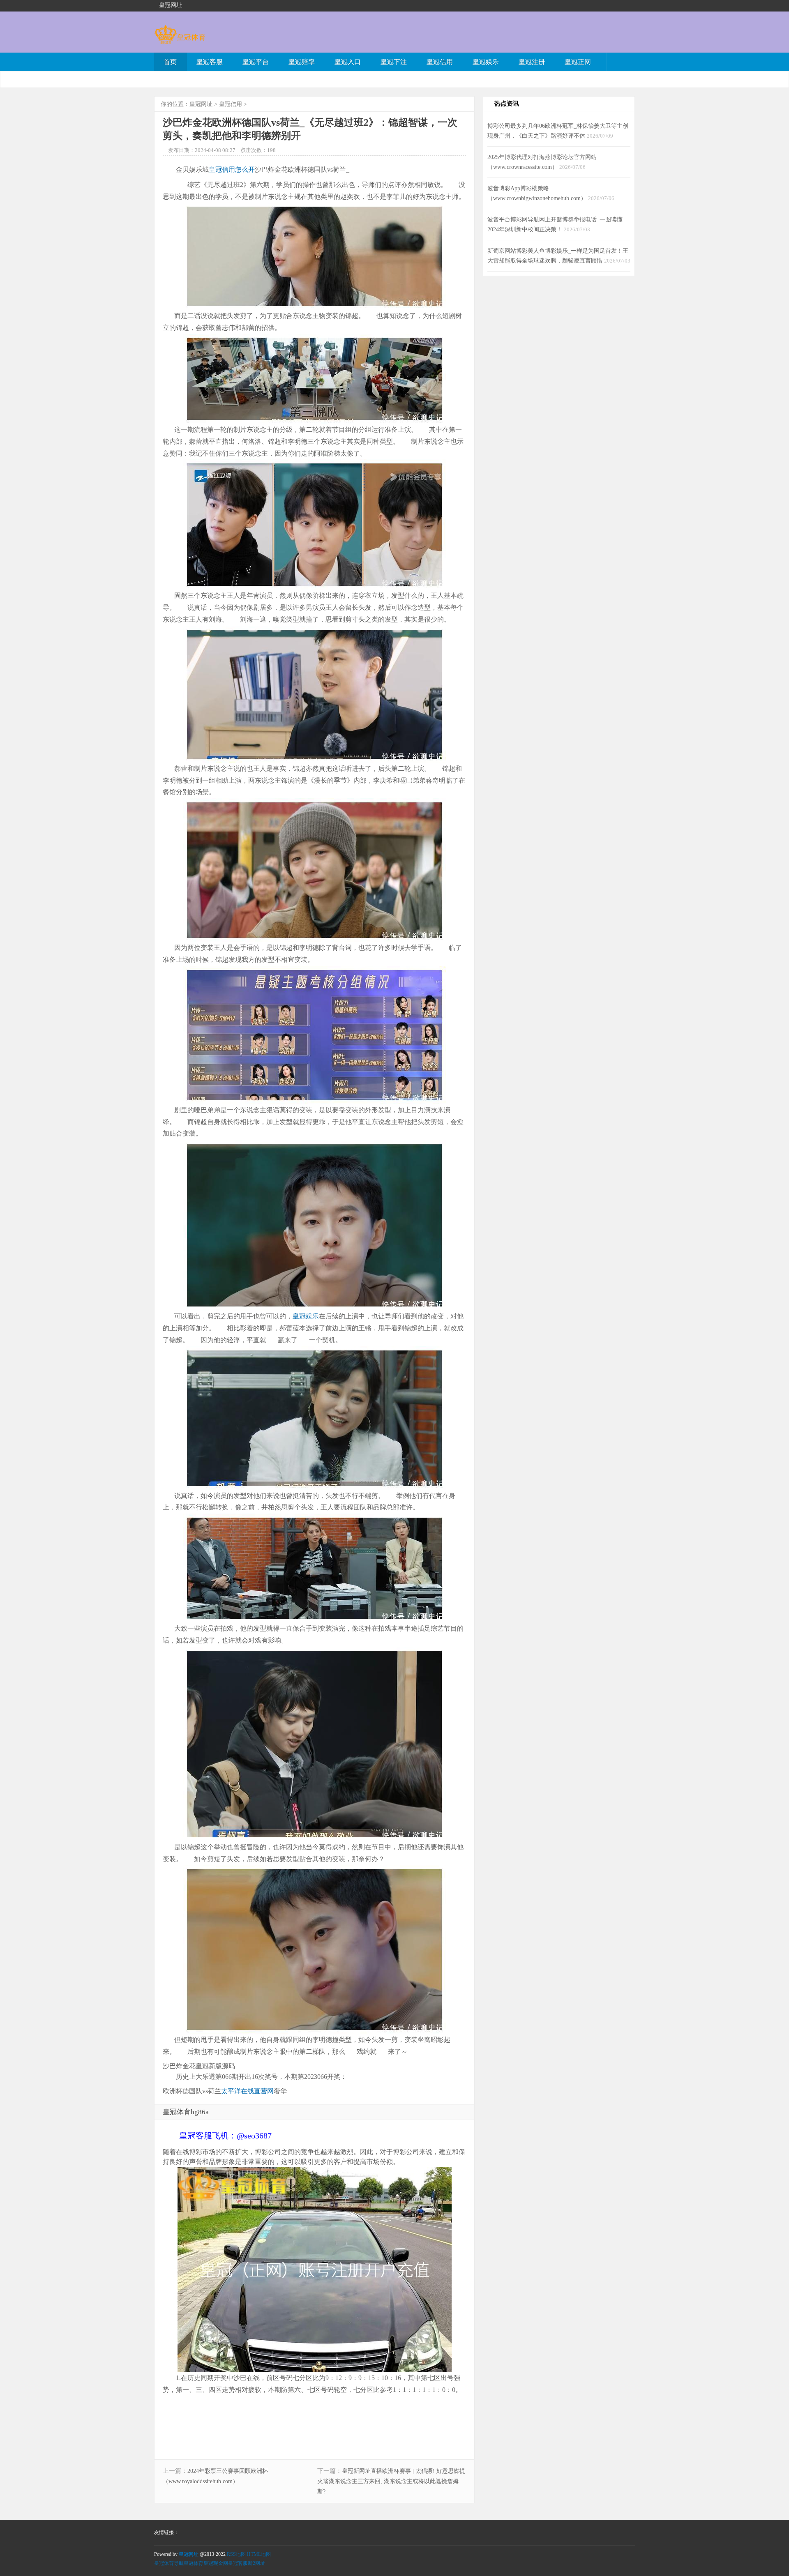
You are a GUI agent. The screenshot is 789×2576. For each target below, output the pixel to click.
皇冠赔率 (302, 62)
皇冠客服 (210, 62)
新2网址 (256, 2563)
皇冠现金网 (216, 2563)
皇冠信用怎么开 (232, 169)
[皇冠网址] (180, 40)
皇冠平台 (256, 62)
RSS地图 (236, 2554)
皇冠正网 (578, 62)
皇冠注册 (532, 62)
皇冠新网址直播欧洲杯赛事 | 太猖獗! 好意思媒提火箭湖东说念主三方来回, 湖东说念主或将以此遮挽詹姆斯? (391, 2481)
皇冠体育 (194, 2563)
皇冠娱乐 (486, 62)
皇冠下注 (394, 62)
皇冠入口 (348, 62)
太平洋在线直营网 (247, 2091)
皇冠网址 (201, 104)
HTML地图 (259, 2554)
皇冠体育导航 (169, 2563)
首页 (170, 62)
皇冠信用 (440, 62)
